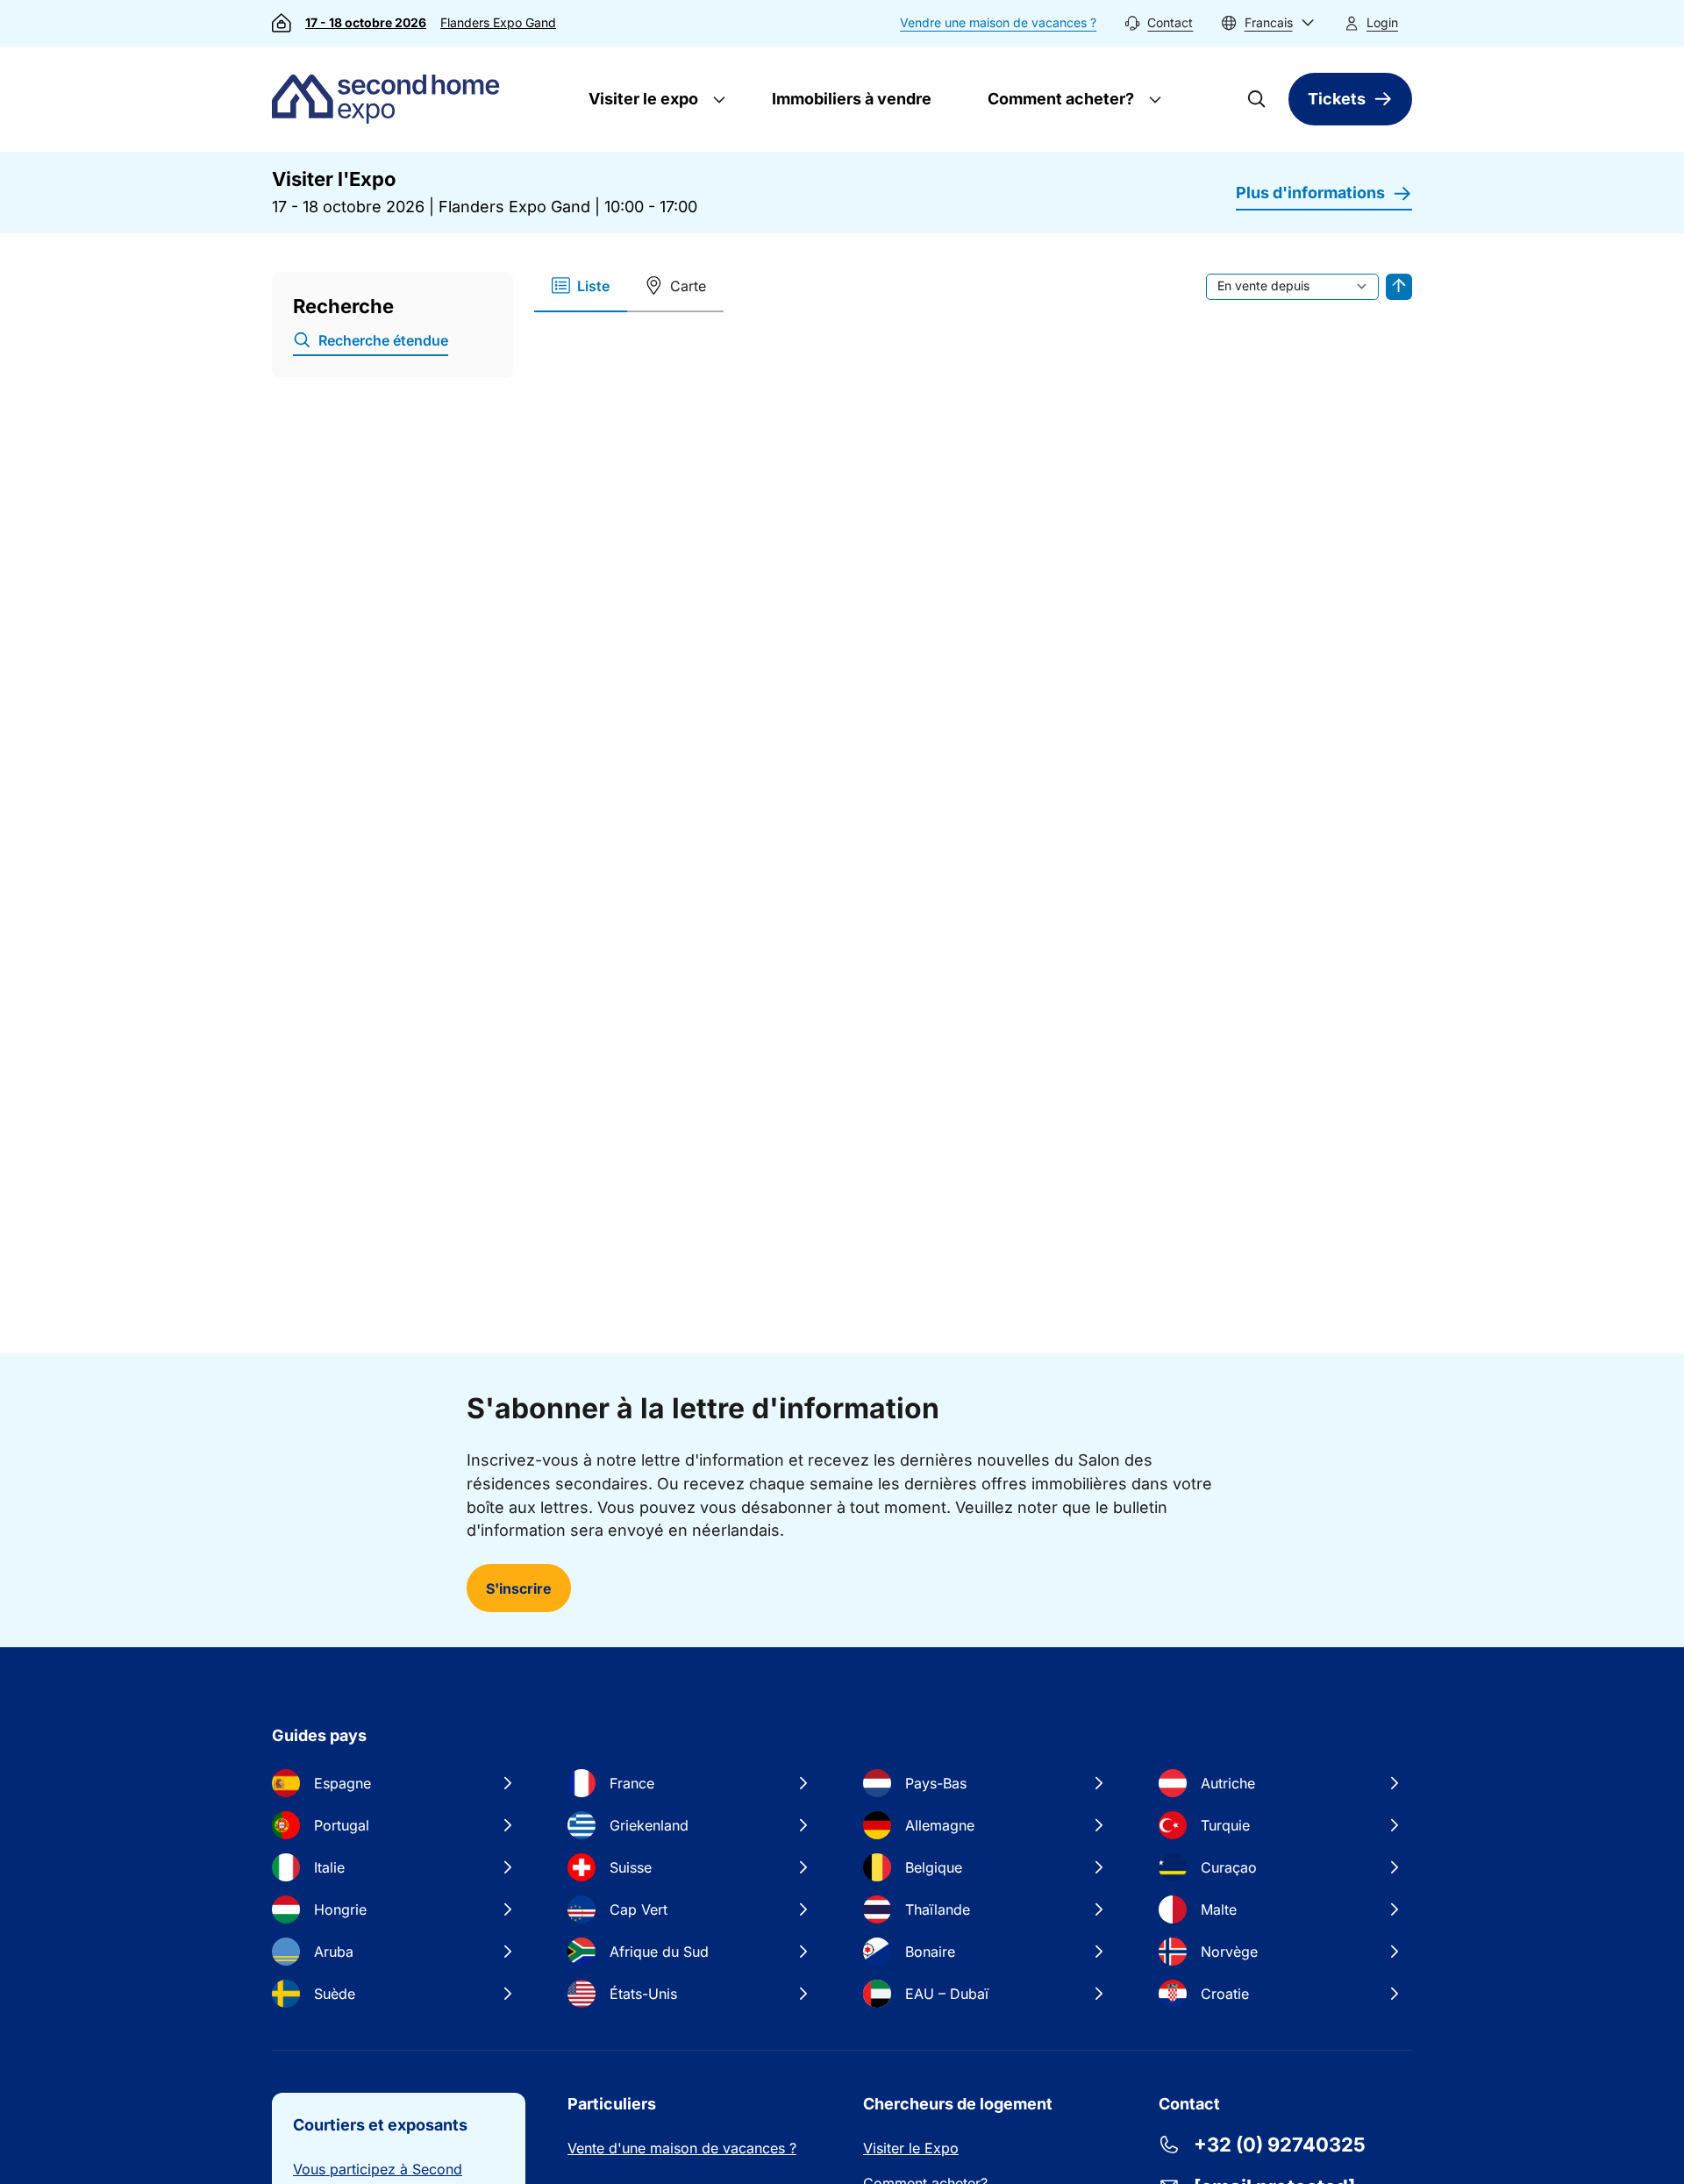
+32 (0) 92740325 (1280, 2145)
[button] (1268, 23)
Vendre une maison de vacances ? (998, 22)
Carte (688, 286)
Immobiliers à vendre (852, 99)
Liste (593, 286)
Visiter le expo (642, 99)
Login (1382, 22)
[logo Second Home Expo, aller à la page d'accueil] (390, 99)
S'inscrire (519, 1588)
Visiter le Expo (911, 2148)
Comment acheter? (1059, 99)
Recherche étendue (383, 340)
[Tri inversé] (1399, 287)
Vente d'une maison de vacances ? (682, 2148)
